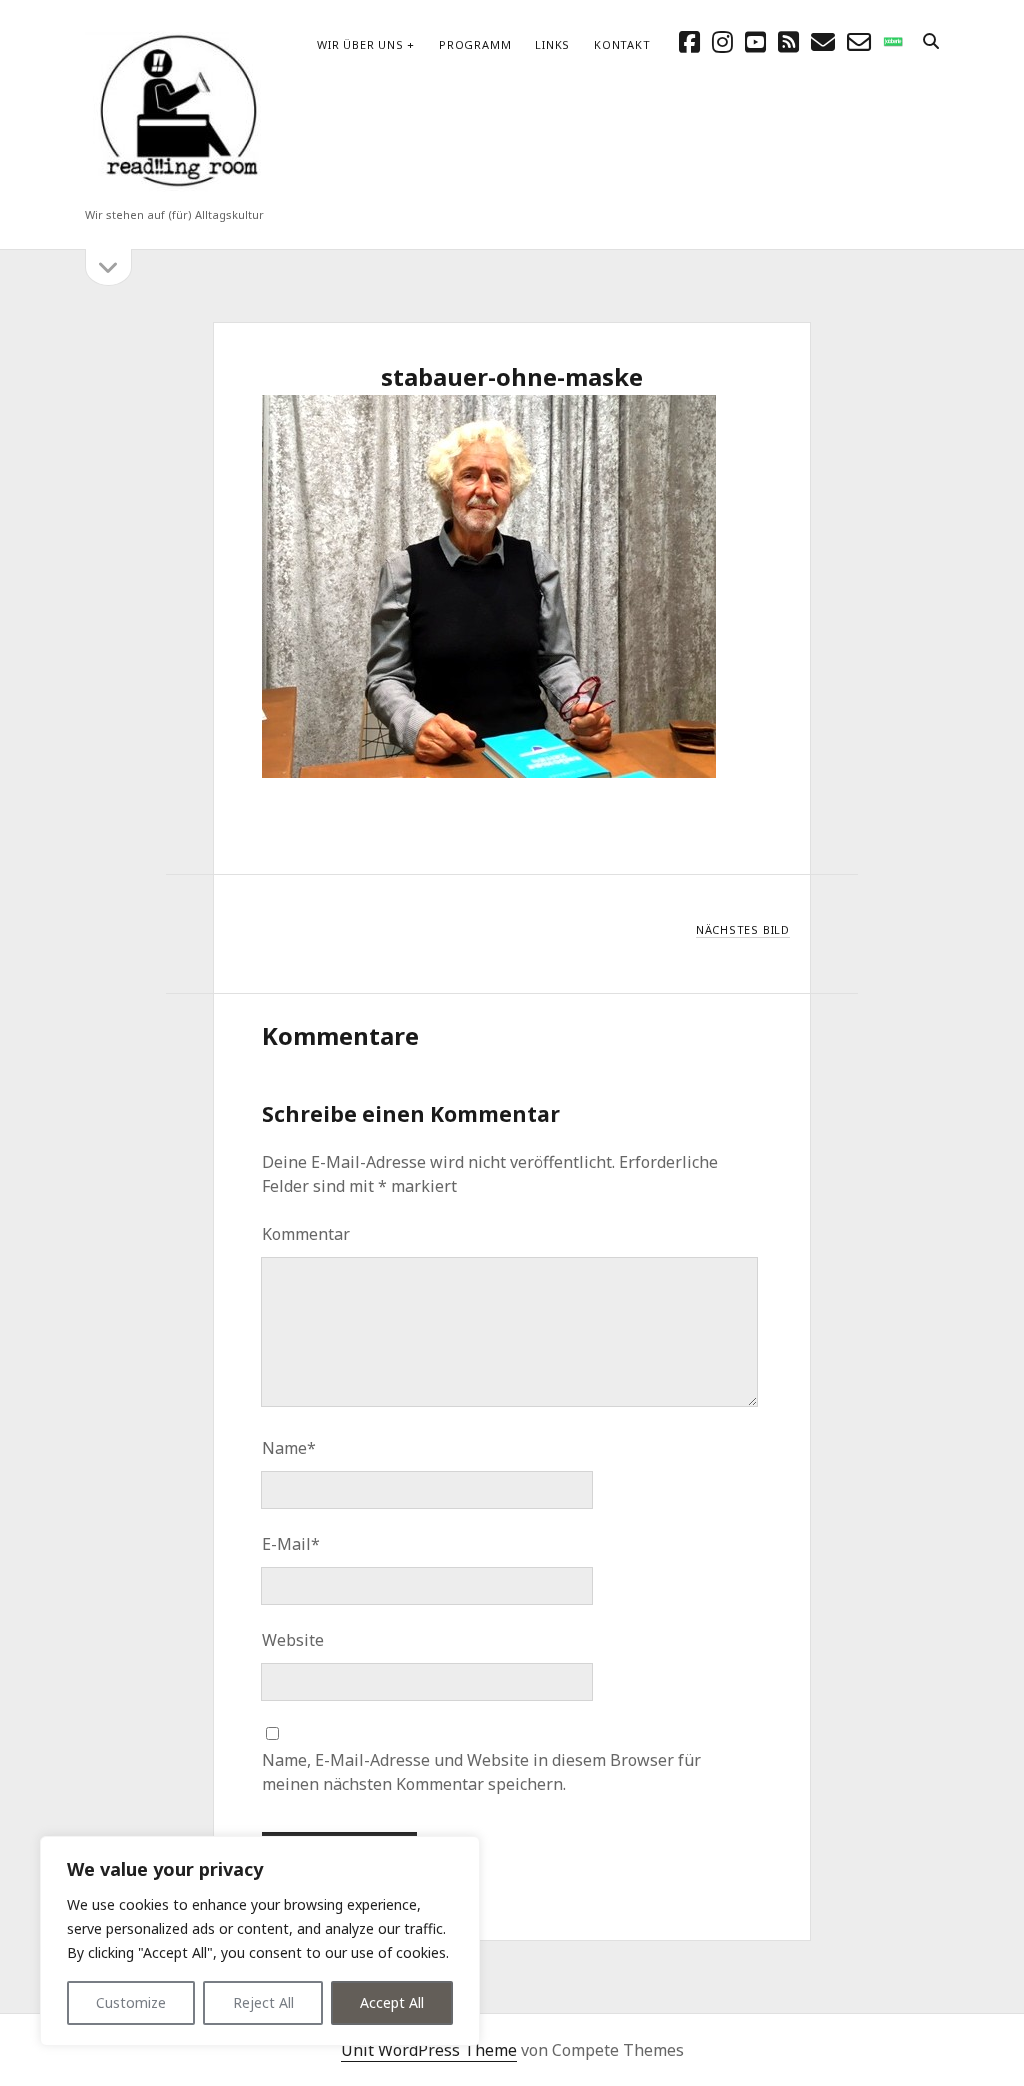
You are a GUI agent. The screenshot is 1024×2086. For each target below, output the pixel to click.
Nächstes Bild (743, 929)
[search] (931, 42)
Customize (131, 2002)
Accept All (392, 2002)
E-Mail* (291, 1544)
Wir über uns (360, 44)
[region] (260, 1941)
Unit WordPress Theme (429, 2050)
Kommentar (306, 1234)
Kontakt (622, 44)
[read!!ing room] (175, 188)
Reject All (263, 2002)
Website (293, 1640)
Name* (289, 1448)
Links (552, 44)
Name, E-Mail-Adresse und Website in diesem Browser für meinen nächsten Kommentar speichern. (481, 1772)
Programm (475, 44)
